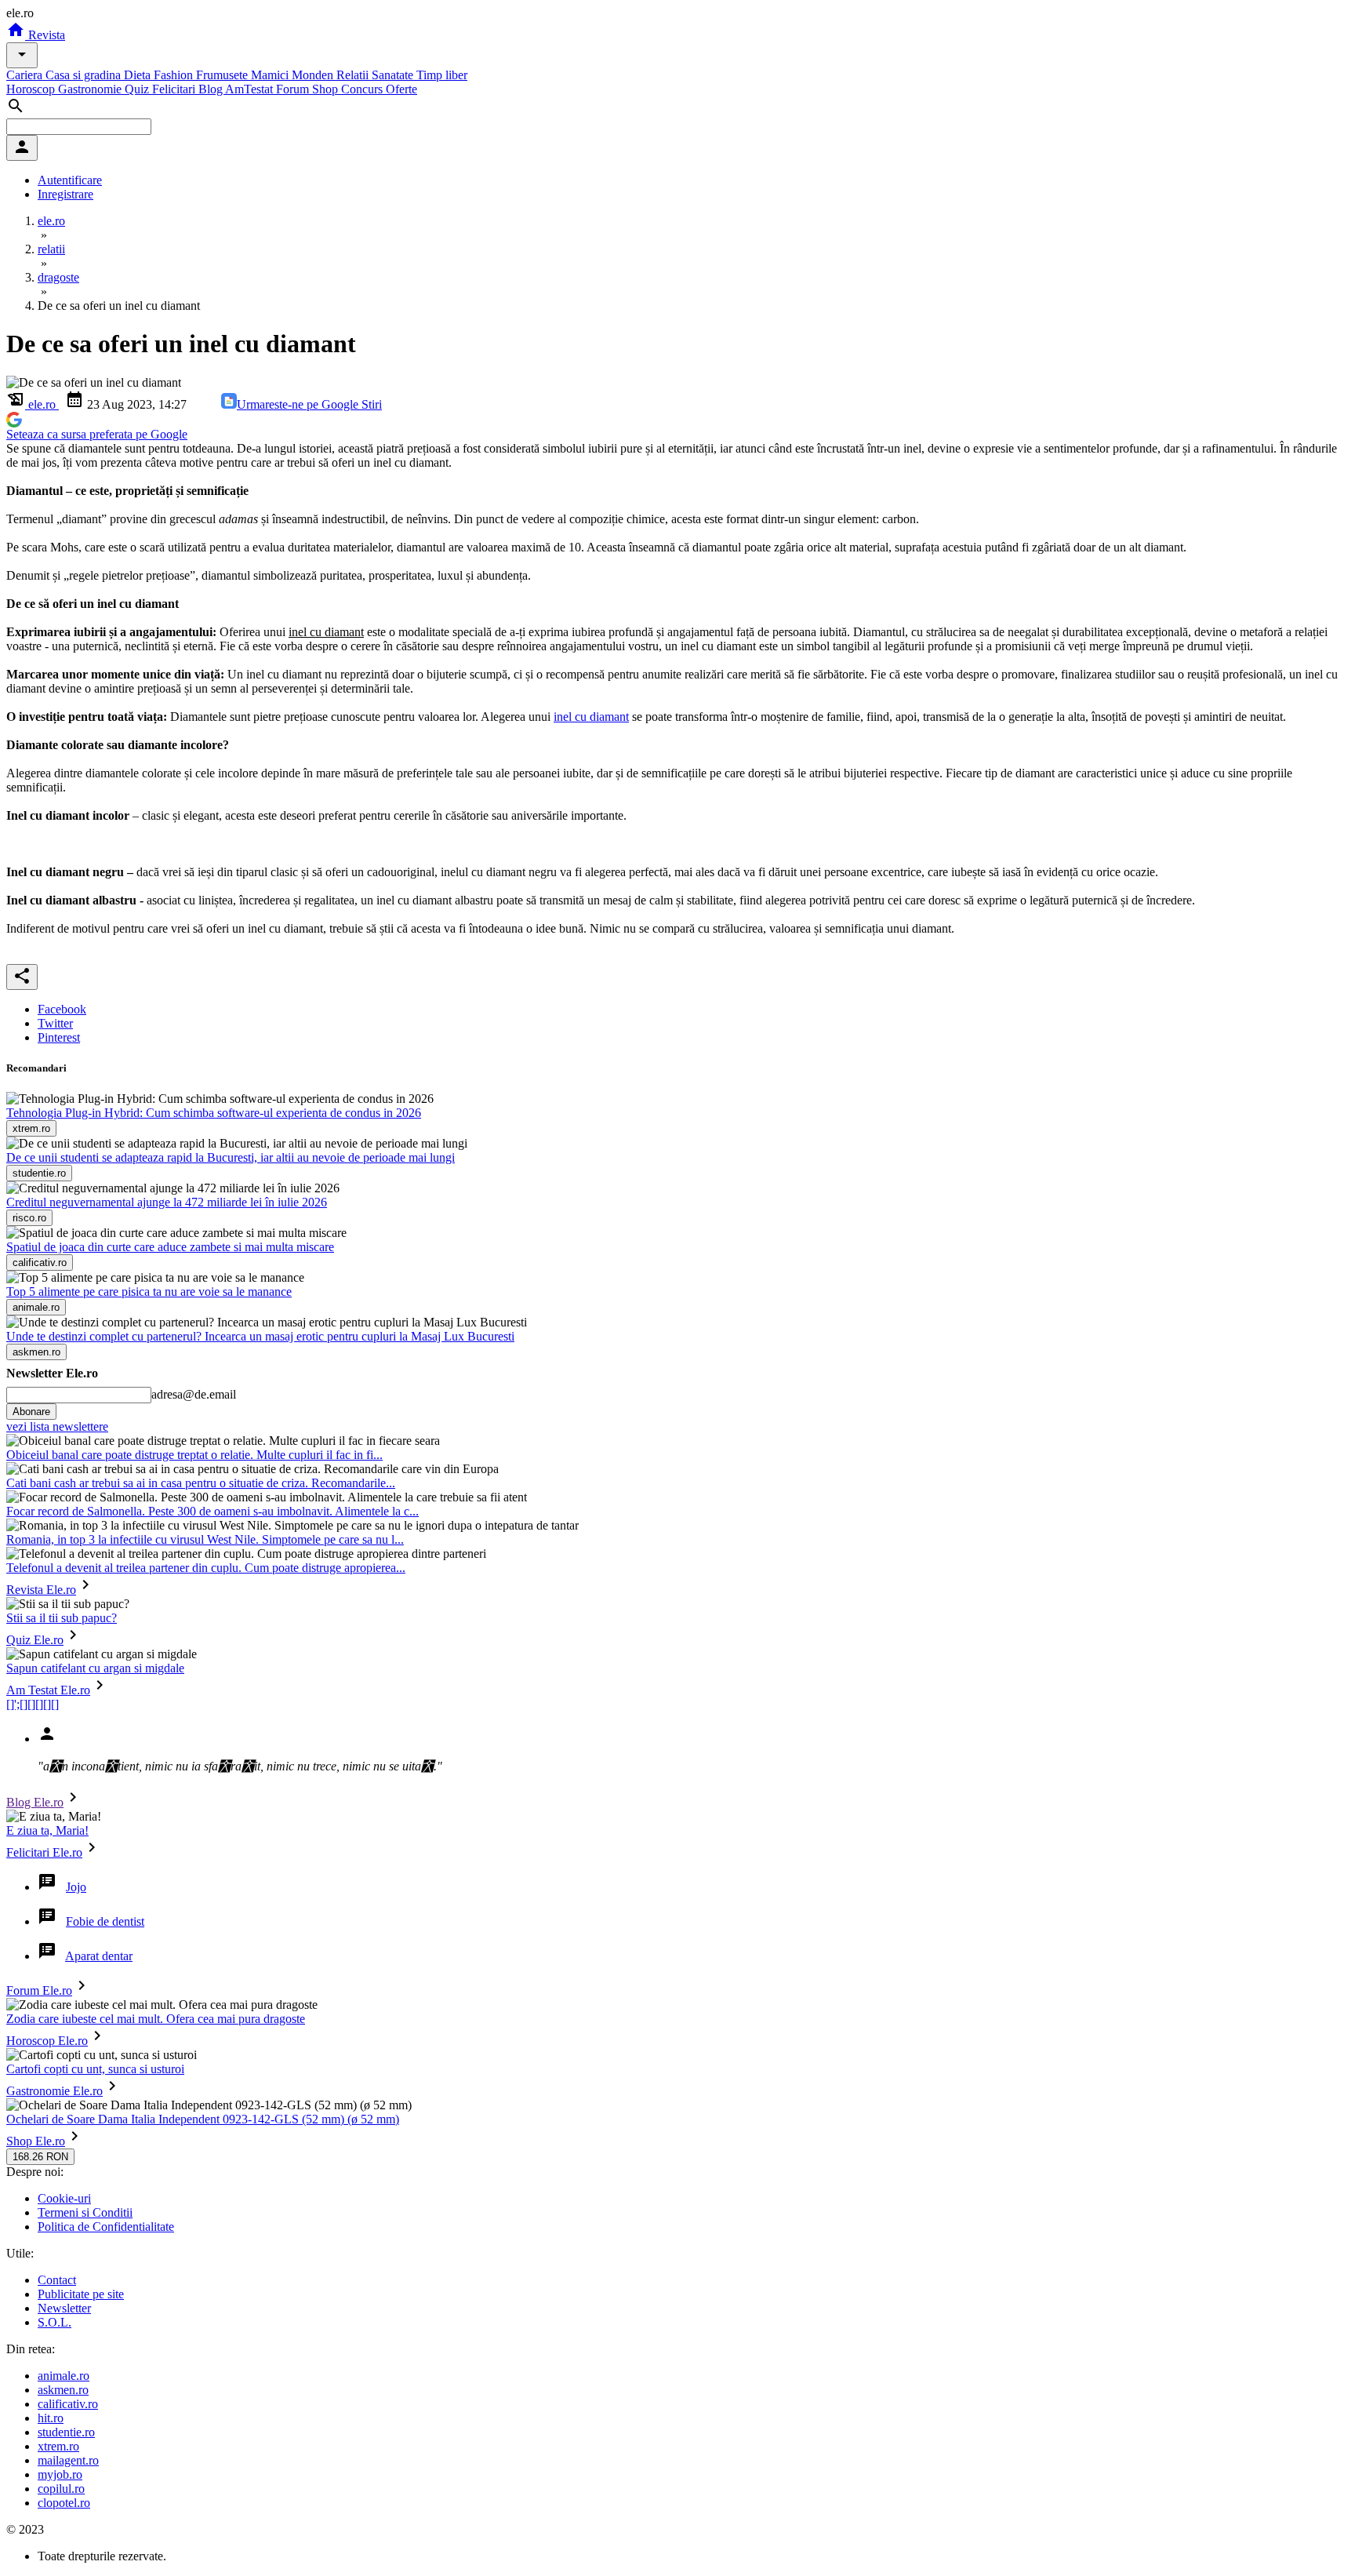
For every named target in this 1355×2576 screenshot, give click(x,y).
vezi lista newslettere (57, 1426)
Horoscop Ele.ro (47, 2041)
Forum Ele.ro (39, 1990)
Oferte (401, 89)
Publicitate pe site (81, 2294)
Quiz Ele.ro (35, 1640)
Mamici (271, 75)
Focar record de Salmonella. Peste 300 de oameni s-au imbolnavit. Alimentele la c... (213, 1511)
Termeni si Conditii (85, 2212)
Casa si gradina (85, 75)
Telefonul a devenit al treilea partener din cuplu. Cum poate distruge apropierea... (206, 1568)
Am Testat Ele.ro (48, 1690)
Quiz (138, 89)
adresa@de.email (194, 1394)
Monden (314, 75)
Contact (57, 2280)
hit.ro (51, 2418)
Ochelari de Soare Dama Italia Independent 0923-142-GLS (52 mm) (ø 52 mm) (203, 2119)
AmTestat (251, 89)
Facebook (62, 1009)
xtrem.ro (58, 2446)
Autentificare (70, 180)
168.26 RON (40, 2157)
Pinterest (59, 1037)
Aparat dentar (99, 1956)
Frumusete (223, 75)
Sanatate (394, 75)
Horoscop (32, 89)
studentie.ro (66, 2432)
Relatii (354, 75)
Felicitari (175, 89)
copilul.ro (61, 2489)
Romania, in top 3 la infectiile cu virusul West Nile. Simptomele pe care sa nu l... (205, 1539)
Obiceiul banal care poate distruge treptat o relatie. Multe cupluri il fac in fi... (194, 1455)
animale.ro (64, 2376)
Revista (45, 35)
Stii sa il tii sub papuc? (62, 1618)
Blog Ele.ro (35, 1802)
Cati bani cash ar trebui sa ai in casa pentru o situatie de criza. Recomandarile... (201, 1483)
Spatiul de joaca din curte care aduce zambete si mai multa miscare (170, 1247)
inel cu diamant (591, 717)
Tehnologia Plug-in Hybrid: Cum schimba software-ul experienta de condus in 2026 (214, 1113)
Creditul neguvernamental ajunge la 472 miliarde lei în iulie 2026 (167, 1202)
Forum (294, 89)
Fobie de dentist (105, 1921)
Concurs (363, 89)
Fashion (175, 75)
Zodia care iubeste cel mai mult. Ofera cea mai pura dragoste (156, 2019)
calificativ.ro (68, 2404)
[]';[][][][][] (33, 1704)
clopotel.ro (64, 2503)
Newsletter (64, 2308)
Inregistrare (65, 194)
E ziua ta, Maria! (47, 1830)
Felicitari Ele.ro (44, 1852)
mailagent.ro (68, 2460)
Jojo (76, 1887)
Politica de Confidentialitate (106, 2227)
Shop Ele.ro (36, 2141)
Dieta (139, 75)
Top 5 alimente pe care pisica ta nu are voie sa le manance (149, 1292)
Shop (327, 89)
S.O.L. (54, 2322)
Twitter (55, 1023)
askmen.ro (63, 2390)
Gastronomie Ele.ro (54, 2091)
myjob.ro (60, 2474)
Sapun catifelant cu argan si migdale (95, 1668)
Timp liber (442, 75)
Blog (212, 89)
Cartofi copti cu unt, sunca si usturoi (95, 2069)
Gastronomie (91, 89)
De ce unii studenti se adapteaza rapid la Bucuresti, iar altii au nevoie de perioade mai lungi (231, 1157)
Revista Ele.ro (41, 1590)
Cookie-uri (64, 2198)
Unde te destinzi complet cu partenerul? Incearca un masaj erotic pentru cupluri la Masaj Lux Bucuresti (260, 1336)
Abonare (31, 1412)
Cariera (26, 75)
